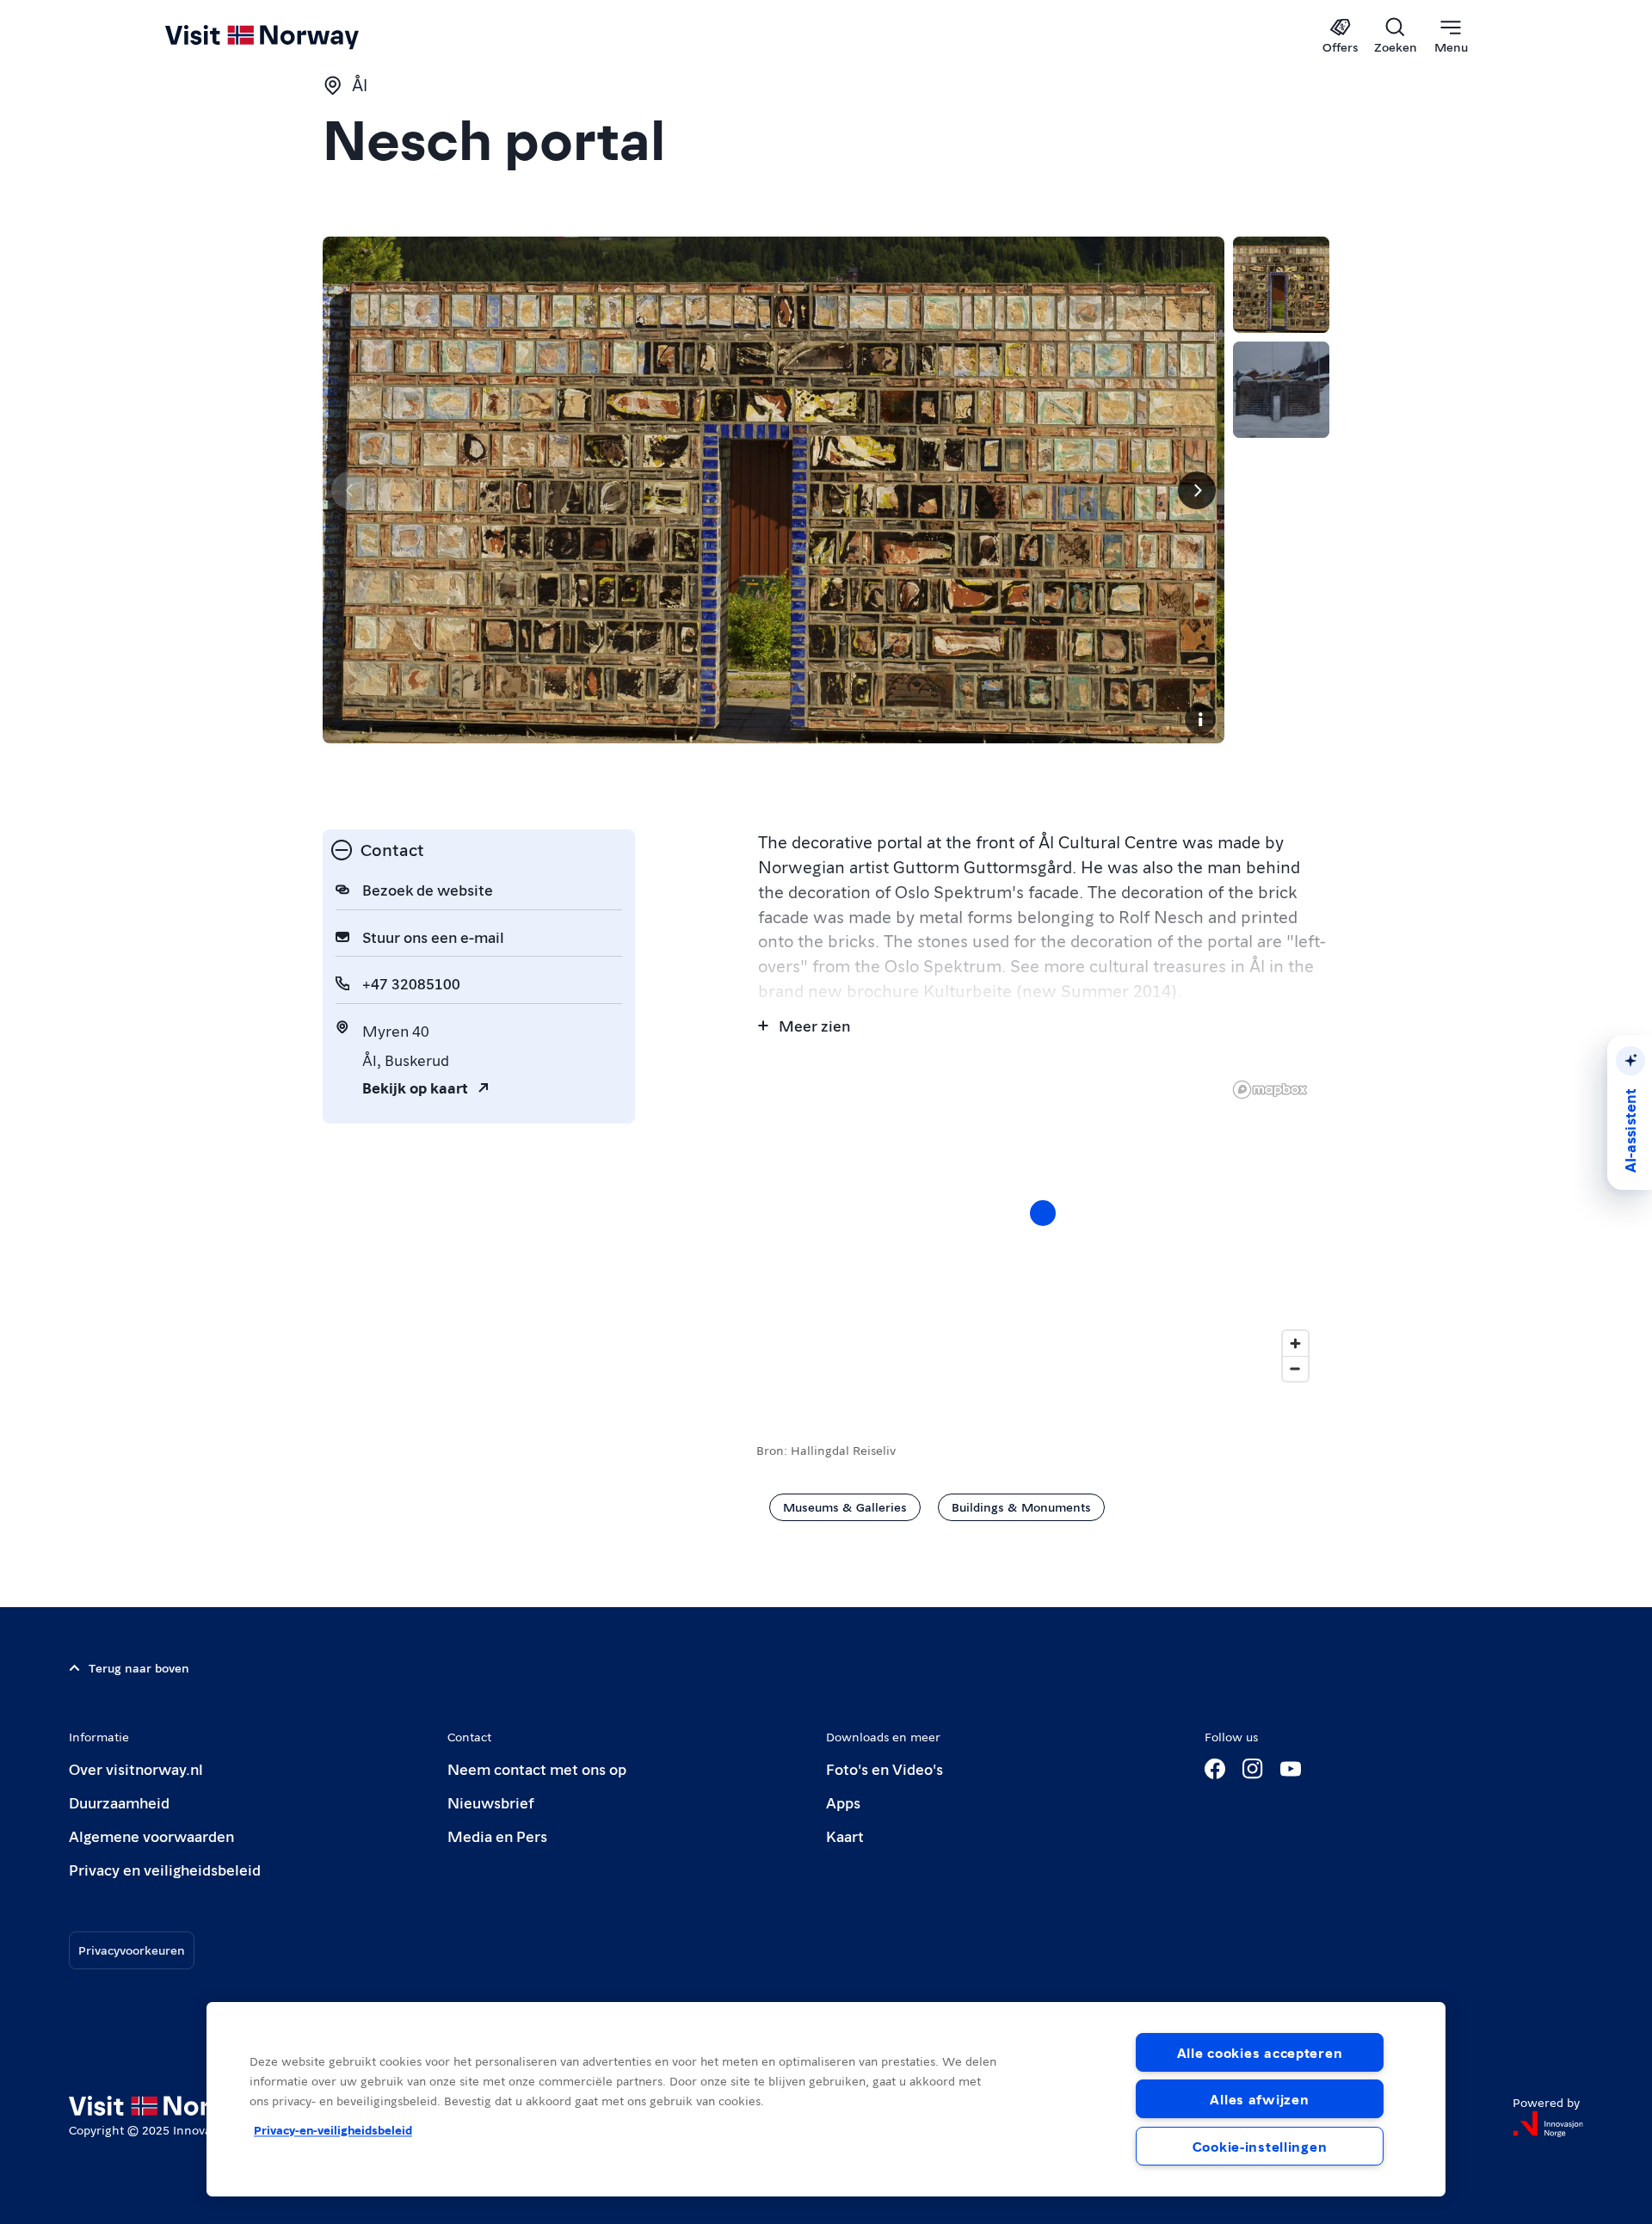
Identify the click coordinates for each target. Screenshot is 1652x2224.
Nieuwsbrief (491, 1802)
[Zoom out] (1295, 1368)
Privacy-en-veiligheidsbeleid (333, 2129)
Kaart (845, 1836)
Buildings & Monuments (1021, 1506)
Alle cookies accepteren (1260, 2052)
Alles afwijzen (1259, 2099)
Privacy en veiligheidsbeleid (165, 1869)
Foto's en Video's (885, 1768)
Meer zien (814, 1025)
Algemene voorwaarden (151, 1836)
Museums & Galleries (845, 1506)
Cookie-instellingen (1260, 2146)
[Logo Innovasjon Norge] (1548, 2124)
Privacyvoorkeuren (132, 1950)
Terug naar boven (139, 1667)
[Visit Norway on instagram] (1253, 1769)
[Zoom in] (1295, 1343)
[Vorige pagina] (350, 490)
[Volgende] (1197, 490)
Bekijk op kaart (415, 1087)
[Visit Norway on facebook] (1215, 1769)
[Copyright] (1200, 719)
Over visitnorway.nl (136, 1768)
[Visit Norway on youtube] (1291, 1769)
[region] (826, 2099)
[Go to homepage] (290, 36)
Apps (843, 1802)
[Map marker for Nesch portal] (1043, 1213)
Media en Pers (497, 1836)
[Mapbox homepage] (1270, 1090)
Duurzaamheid (119, 1802)
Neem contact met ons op (537, 1768)
